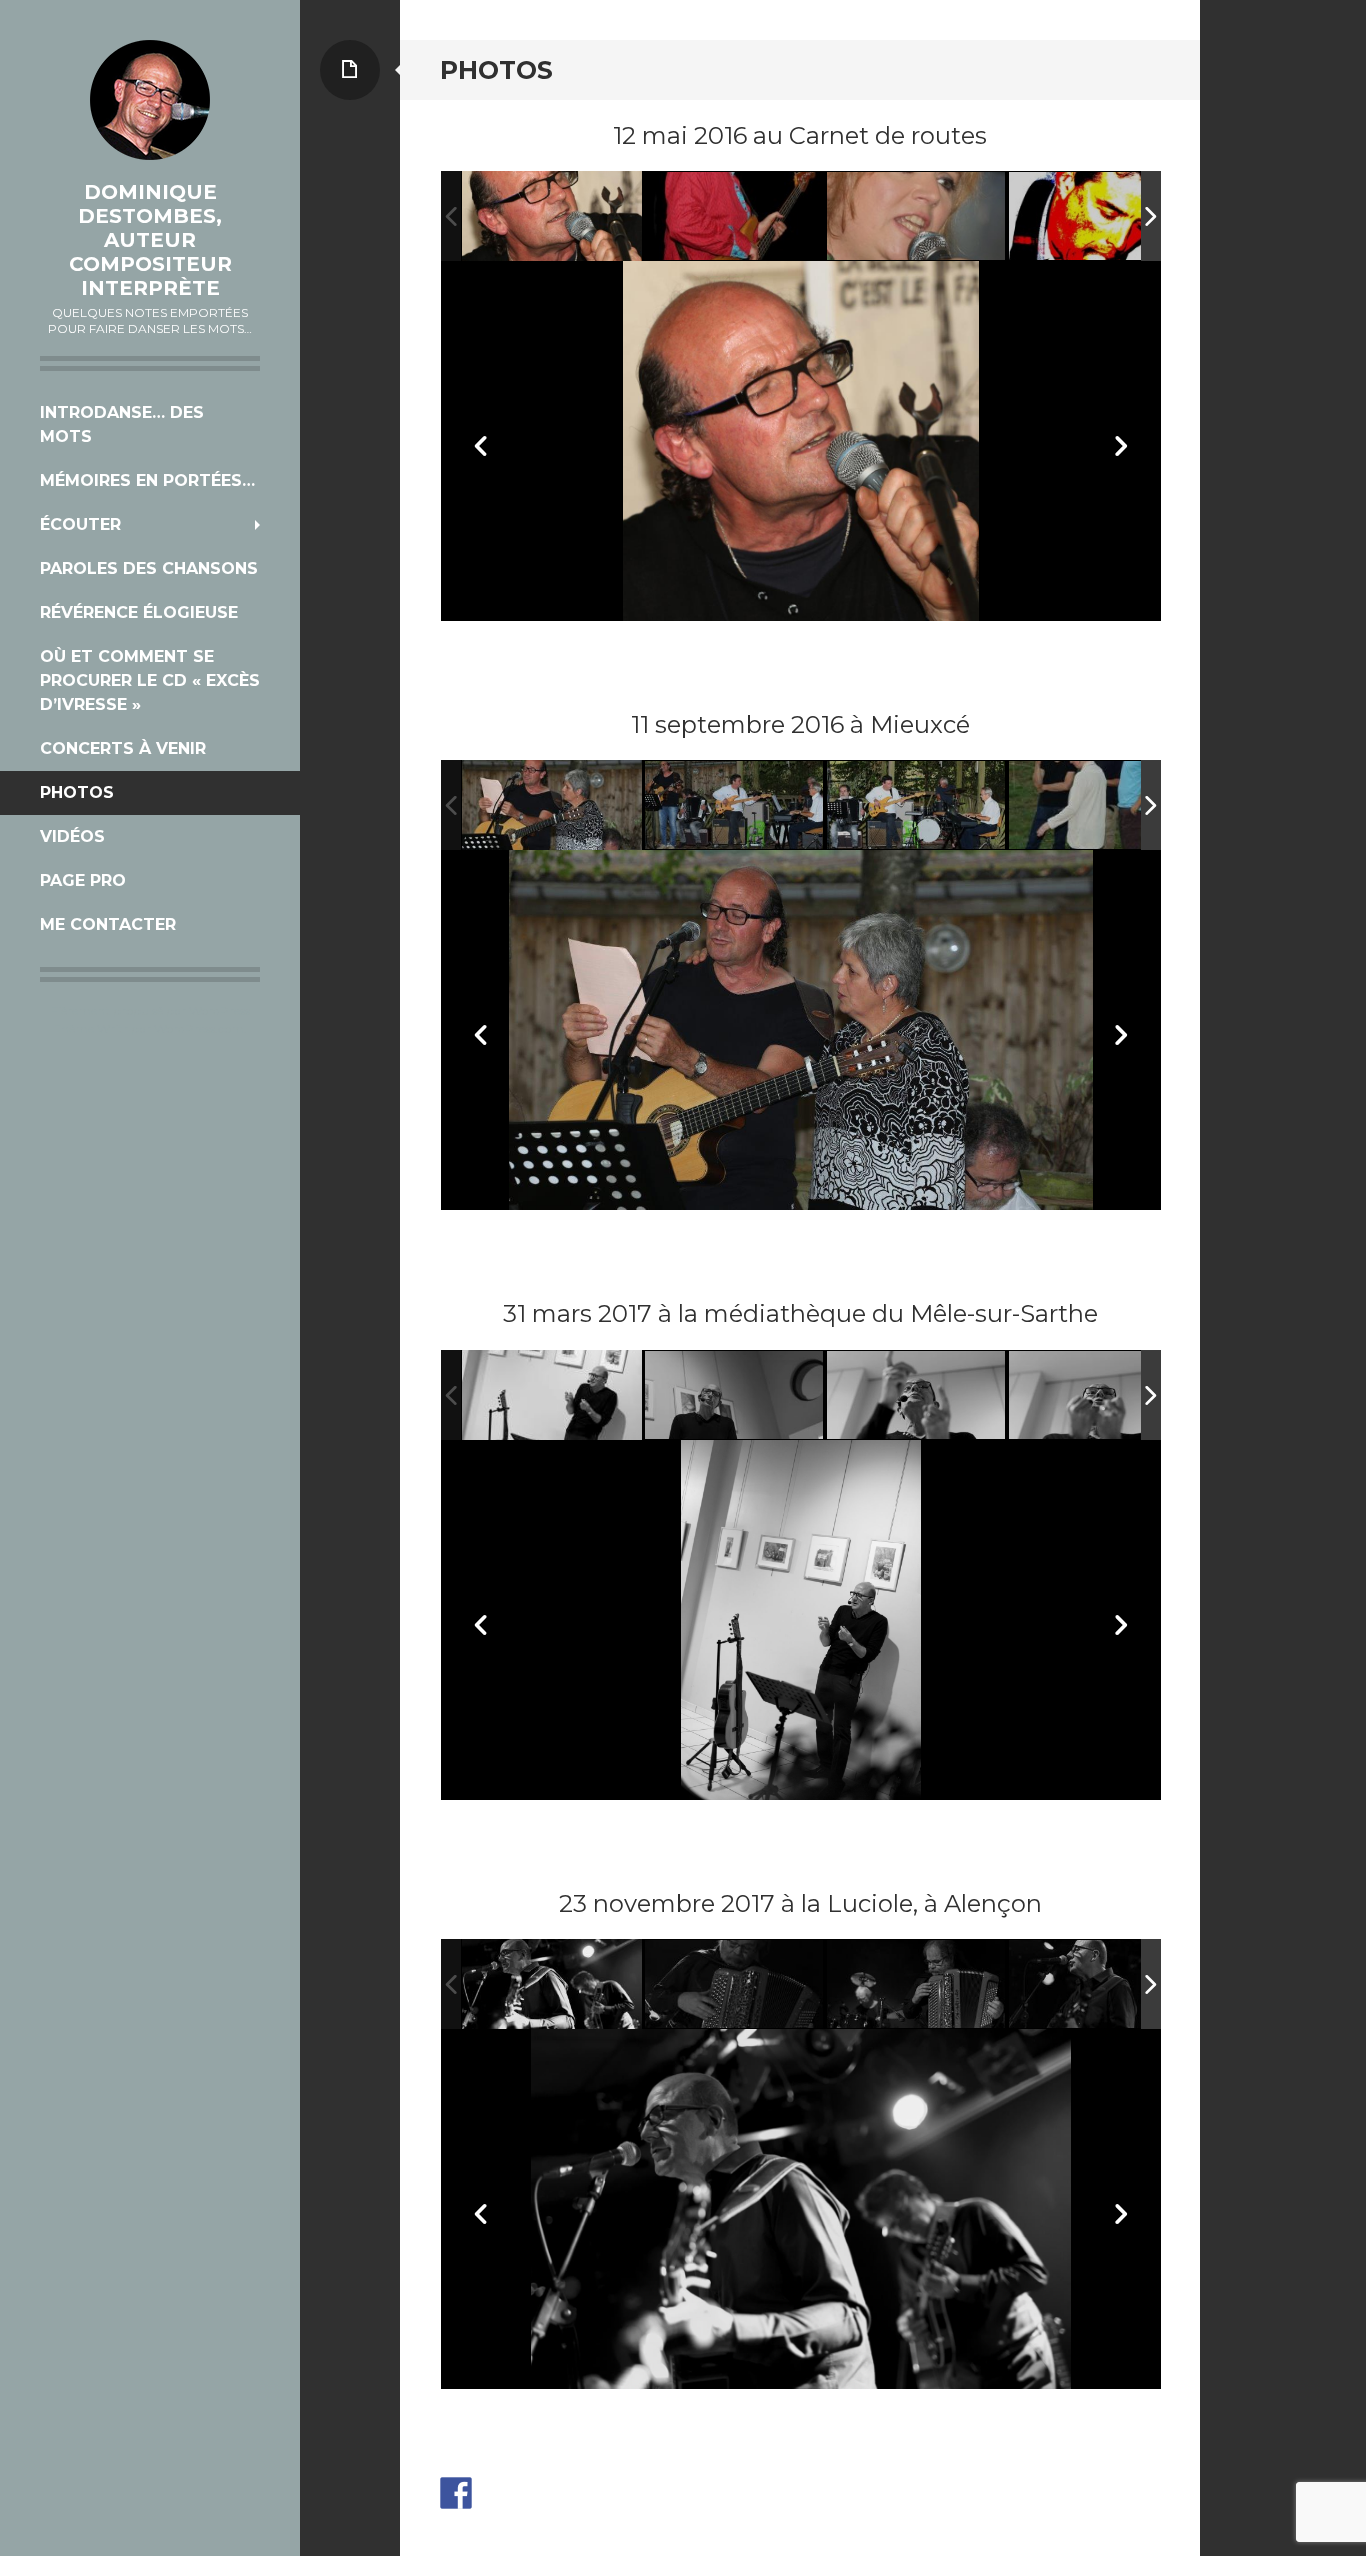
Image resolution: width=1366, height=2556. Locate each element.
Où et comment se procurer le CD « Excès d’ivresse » (150, 680)
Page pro (83, 880)
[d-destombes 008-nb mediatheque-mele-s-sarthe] (1099, 1395)
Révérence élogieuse (139, 612)
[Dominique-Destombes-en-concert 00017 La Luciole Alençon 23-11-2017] (1099, 1985)
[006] (917, 217)
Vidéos (72, 836)
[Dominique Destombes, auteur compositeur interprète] (150, 100)
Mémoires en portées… (147, 480)
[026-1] (552, 216)
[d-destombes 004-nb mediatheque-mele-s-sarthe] (735, 1395)
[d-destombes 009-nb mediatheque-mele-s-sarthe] (917, 1395)
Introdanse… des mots (122, 424)
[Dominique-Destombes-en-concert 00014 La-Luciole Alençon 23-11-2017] (552, 1984)
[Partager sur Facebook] (456, 2493)
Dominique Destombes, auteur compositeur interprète (150, 240)
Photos (77, 792)
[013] (1099, 217)
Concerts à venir (123, 748)
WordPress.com (199, 1028)
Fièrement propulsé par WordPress (150, 1010)
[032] (552, 805)
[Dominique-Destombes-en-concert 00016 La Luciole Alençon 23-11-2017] (917, 1985)
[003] (735, 217)
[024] (735, 806)
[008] (1099, 806)
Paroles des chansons (149, 568)
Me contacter (108, 924)
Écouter (80, 524)
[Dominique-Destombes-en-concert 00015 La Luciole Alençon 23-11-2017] (735, 1985)
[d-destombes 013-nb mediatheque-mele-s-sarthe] (552, 1394)
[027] (917, 806)
